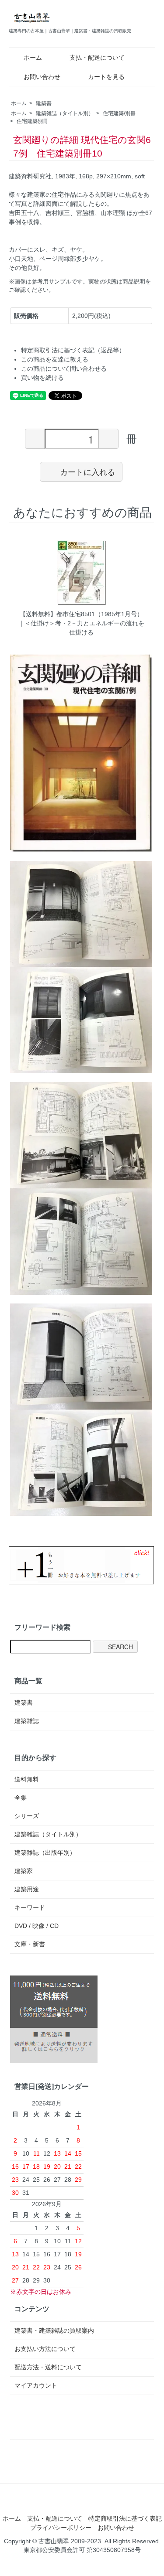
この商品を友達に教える (55, 359)
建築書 (44, 103)
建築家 (24, 1871)
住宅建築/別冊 (119, 113)
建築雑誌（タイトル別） (65, 113)
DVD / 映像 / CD (37, 1926)
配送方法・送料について (48, 2367)
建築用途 (27, 1889)
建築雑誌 (27, 1721)
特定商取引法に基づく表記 (125, 2518)
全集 (21, 1798)
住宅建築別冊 (32, 121)
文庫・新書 (30, 1944)
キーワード (30, 1907)
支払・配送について (97, 58)
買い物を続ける (42, 378)
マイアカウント (36, 2385)
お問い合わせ (42, 77)
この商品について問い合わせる (64, 368)
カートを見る (106, 77)
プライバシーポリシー (61, 2528)
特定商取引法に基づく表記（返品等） (73, 350)
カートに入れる (87, 471)
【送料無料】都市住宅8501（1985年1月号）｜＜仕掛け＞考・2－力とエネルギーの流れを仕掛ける (81, 623)
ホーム (33, 58)
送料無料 (27, 1779)
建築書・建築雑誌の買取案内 (54, 2330)
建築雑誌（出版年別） (45, 1853)
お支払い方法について (45, 2349)
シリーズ (27, 1816)
